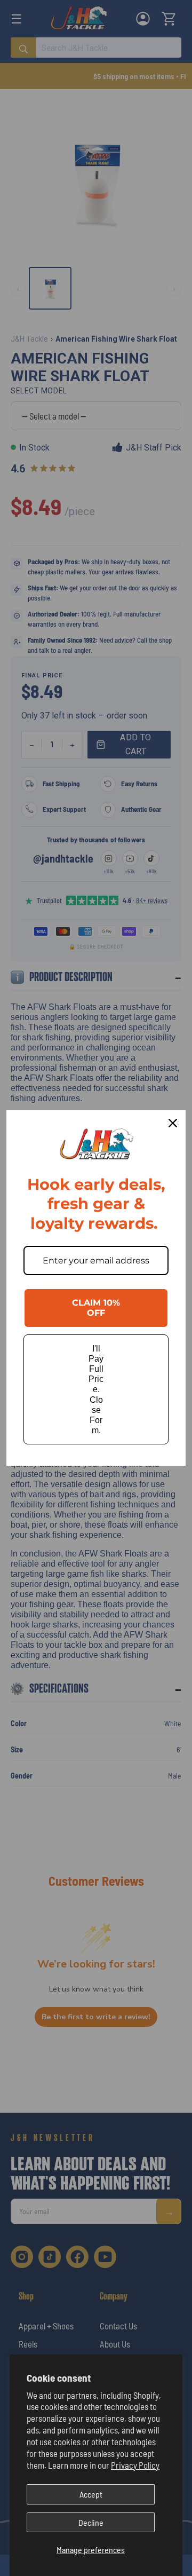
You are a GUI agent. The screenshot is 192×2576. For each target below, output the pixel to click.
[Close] (173, 1123)
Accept (91, 2494)
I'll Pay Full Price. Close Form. (96, 1390)
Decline (91, 2522)
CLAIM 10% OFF (96, 1308)
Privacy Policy (135, 2465)
